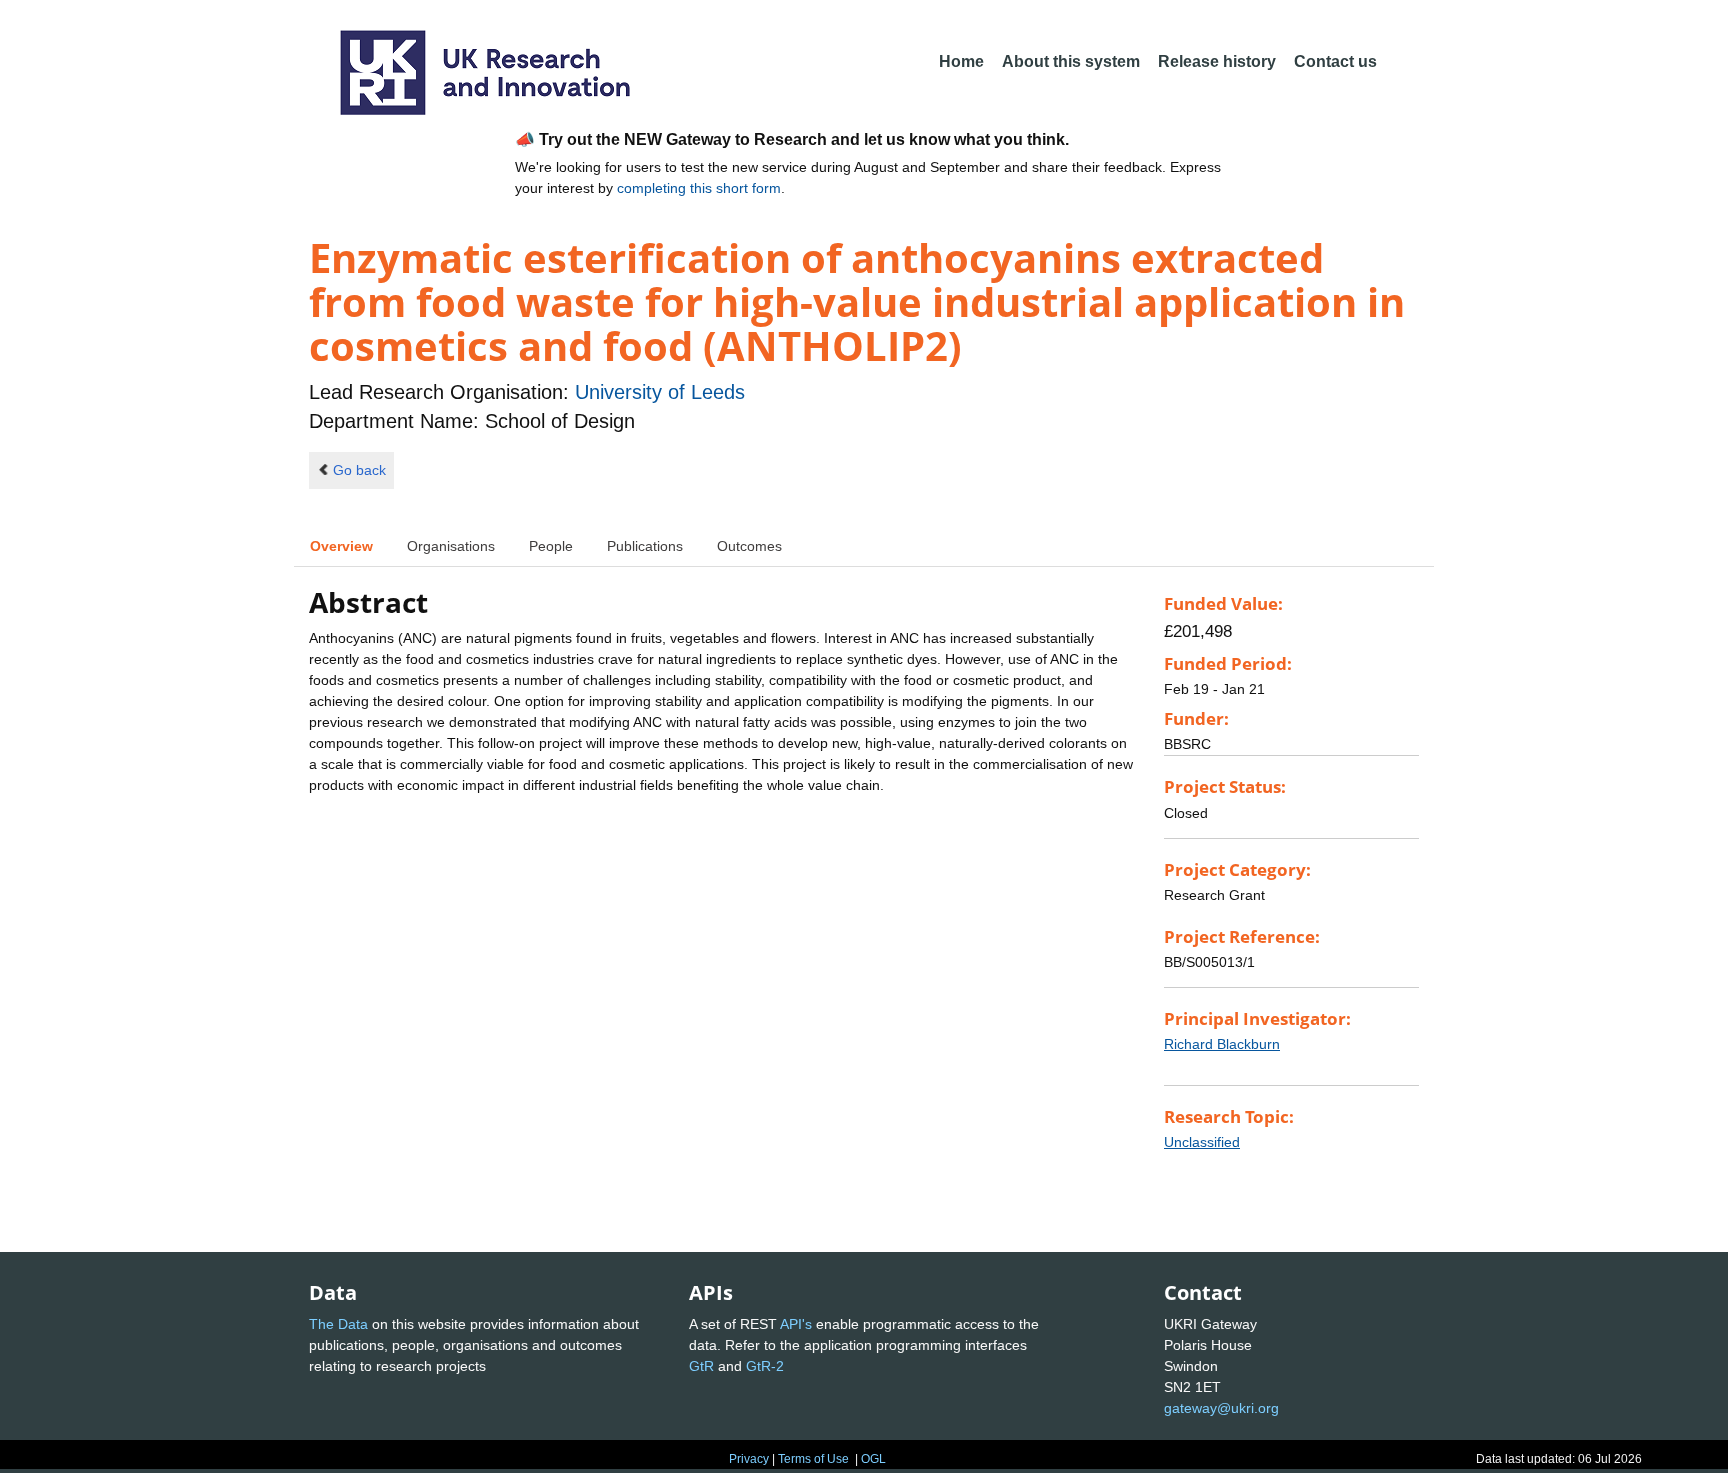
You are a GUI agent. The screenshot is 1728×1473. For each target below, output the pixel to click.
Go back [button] (359, 470)
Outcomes (749, 546)
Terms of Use (813, 1459)
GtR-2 (765, 1366)
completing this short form (699, 188)
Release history (1217, 61)
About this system (1071, 61)
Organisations (451, 546)
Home (961, 61)
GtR (701, 1366)
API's (796, 1324)
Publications (645, 546)
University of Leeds (660, 392)
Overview (341, 546)
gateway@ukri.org (1221, 1408)
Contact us (1335, 61)
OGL (873, 1459)
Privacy (749, 1459)
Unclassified (1202, 1142)
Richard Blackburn (1222, 1044)
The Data (338, 1324)
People (551, 546)
